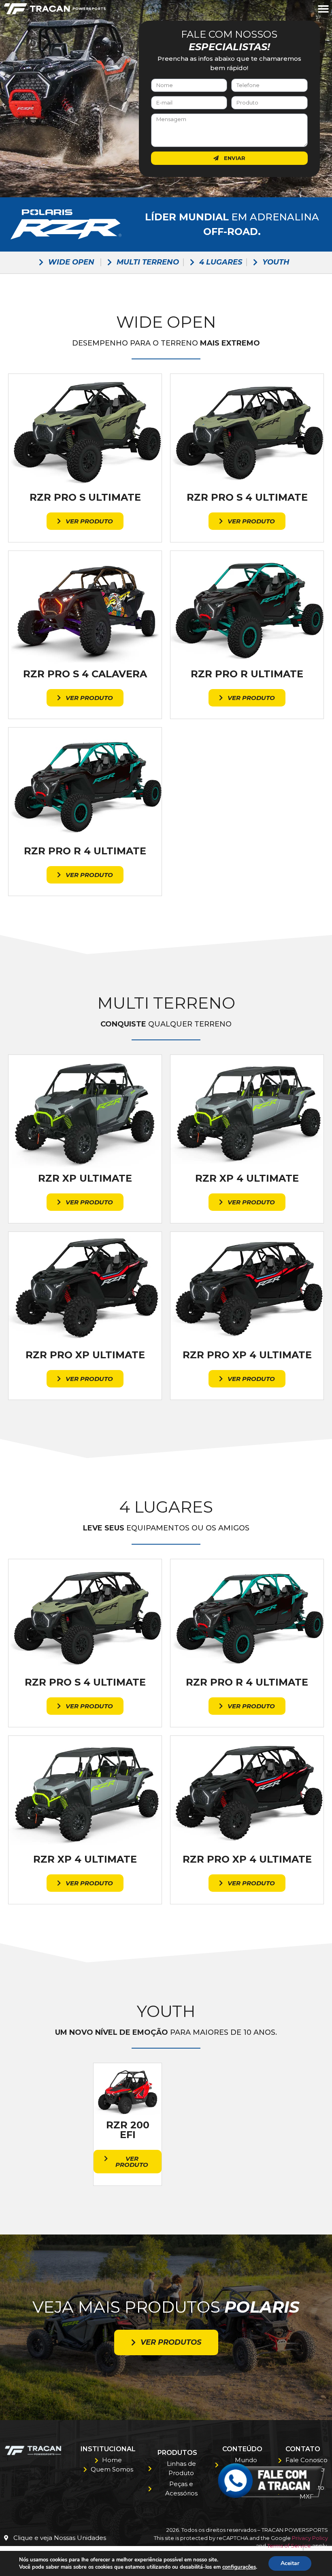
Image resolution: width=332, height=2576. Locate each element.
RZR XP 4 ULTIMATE (247, 1178)
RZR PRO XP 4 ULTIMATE (247, 1355)
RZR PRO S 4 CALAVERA (85, 674)
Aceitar (290, 2563)
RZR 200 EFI (128, 2130)
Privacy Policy (310, 2538)
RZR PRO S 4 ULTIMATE (247, 497)
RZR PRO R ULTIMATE (247, 674)
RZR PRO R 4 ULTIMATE (85, 851)
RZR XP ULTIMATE (85, 1178)
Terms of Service (289, 2546)
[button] (323, 9)
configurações (239, 2567)
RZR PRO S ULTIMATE (85, 497)
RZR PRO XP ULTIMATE (85, 1355)
